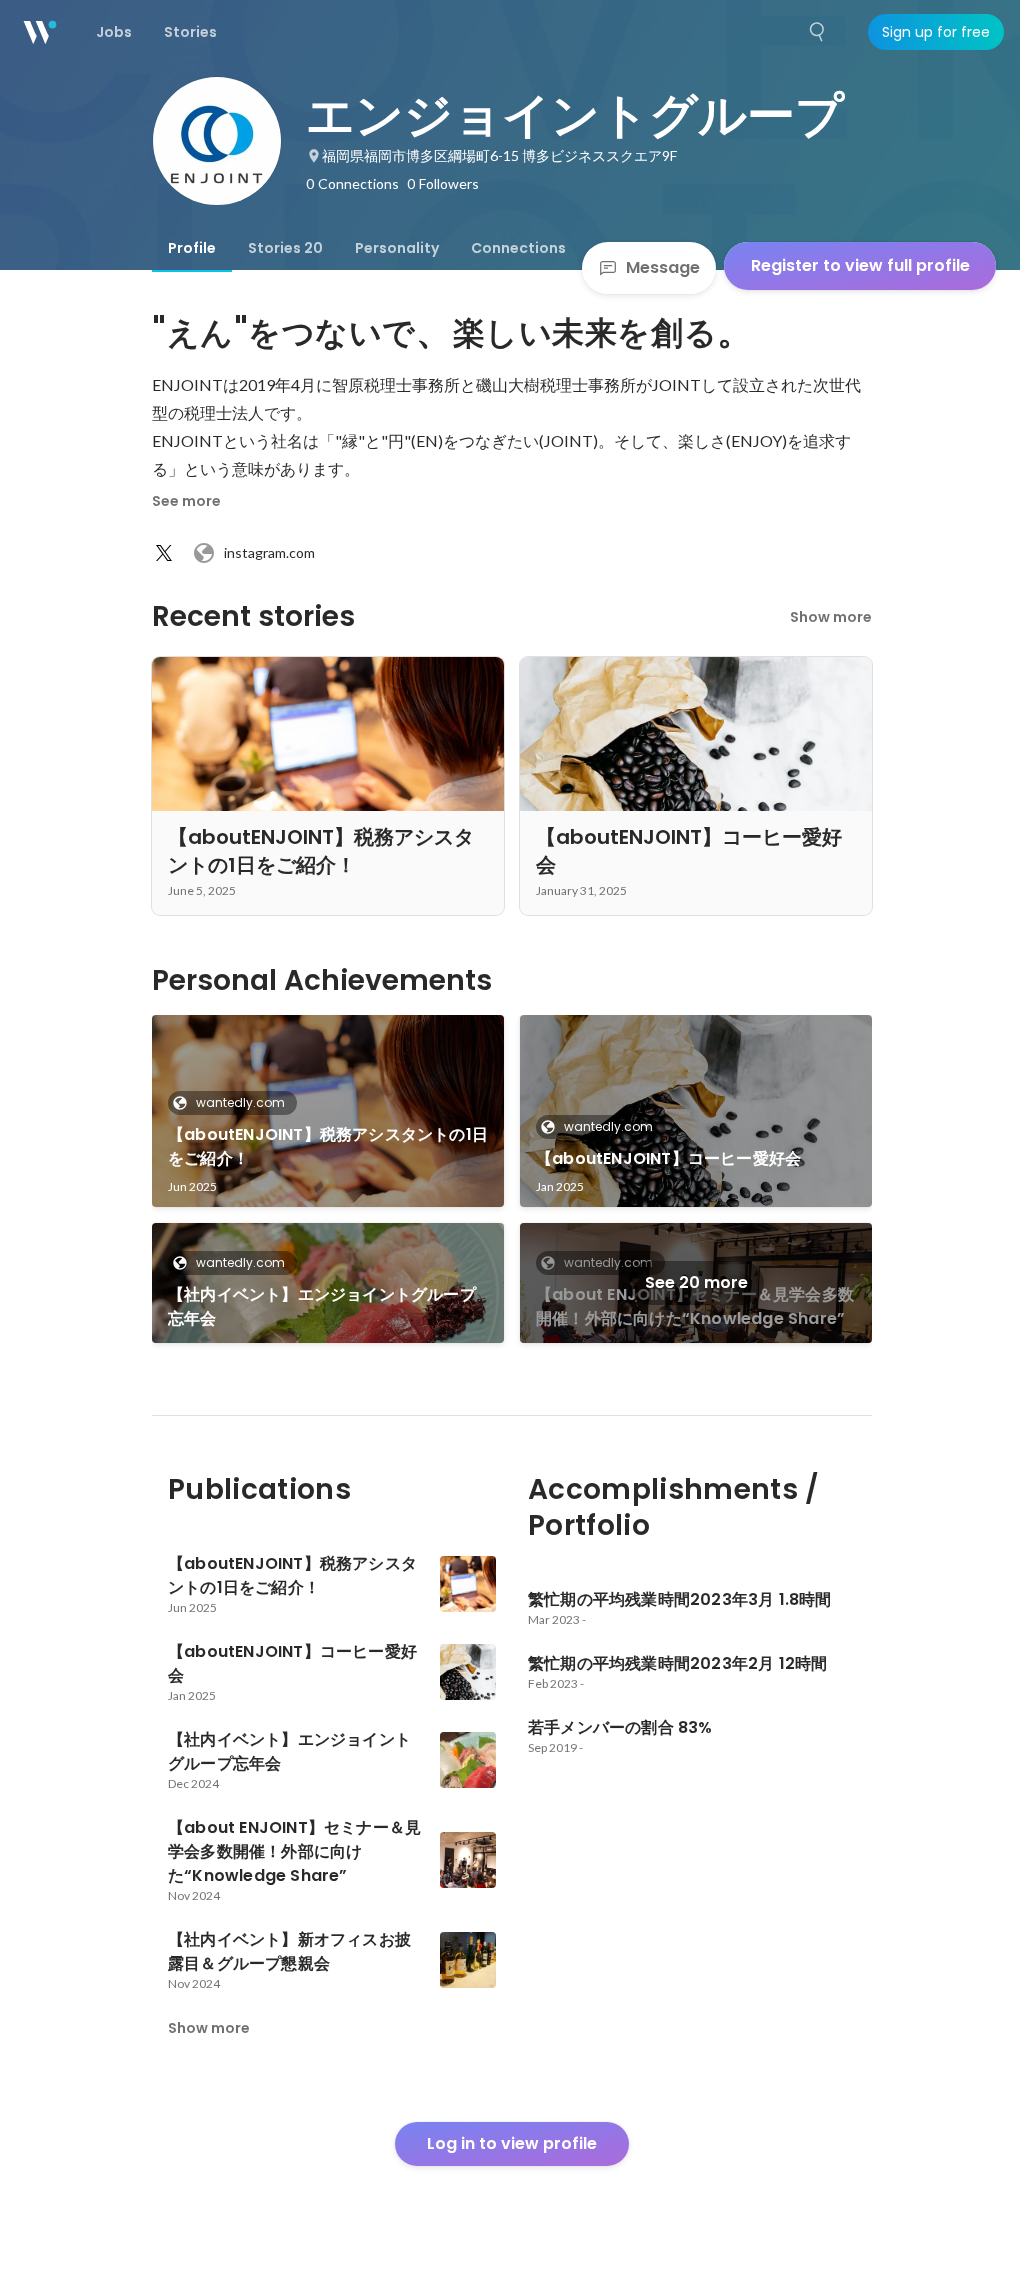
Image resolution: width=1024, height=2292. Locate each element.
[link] (328, 1111)
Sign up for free (936, 32)
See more (186, 501)
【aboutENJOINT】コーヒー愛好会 (668, 1158)
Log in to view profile (512, 2143)
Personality (397, 248)
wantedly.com (240, 1102)
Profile (192, 248)
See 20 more (696, 1282)
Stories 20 (285, 248)
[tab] (192, 248)
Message (663, 267)
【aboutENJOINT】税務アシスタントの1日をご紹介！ (328, 1146)
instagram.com (269, 552)
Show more (831, 617)
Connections (518, 248)
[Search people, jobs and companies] (818, 32)
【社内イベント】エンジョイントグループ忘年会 (322, 1306)
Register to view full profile (860, 265)
